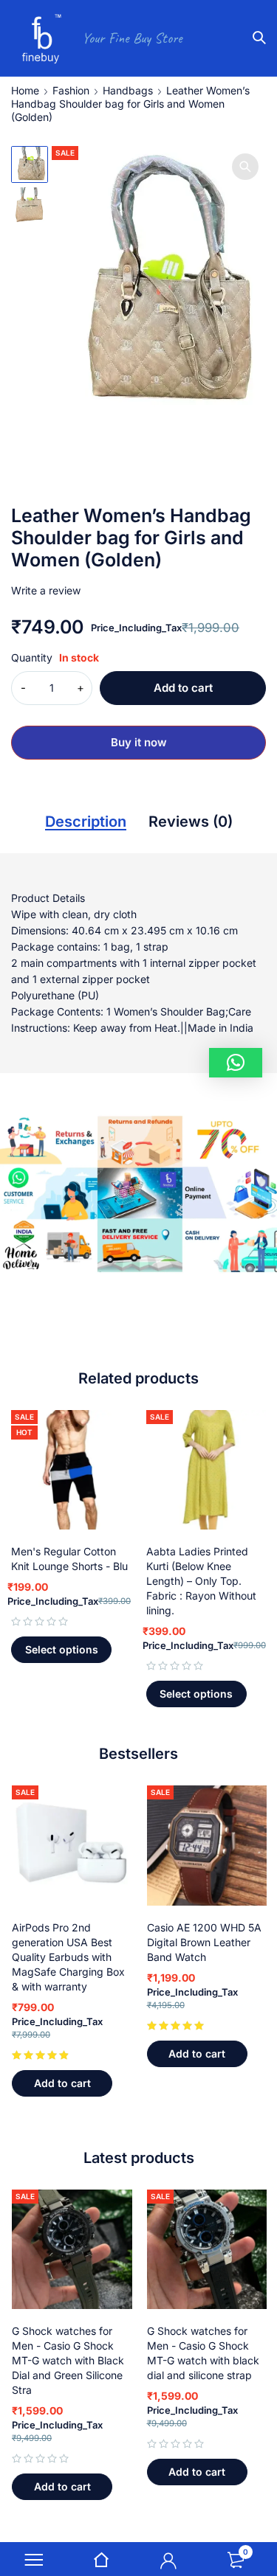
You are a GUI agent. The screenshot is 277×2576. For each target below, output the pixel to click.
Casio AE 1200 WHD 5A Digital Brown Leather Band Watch (204, 1942)
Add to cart (183, 688)
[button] (245, 167)
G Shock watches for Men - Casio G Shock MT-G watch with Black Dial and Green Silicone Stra (68, 2360)
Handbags (128, 90)
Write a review (46, 590)
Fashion (71, 90)
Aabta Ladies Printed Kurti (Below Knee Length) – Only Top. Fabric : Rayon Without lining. (201, 1581)
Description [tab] (86, 822)
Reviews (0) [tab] (191, 822)
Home (25, 90)
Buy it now (139, 742)
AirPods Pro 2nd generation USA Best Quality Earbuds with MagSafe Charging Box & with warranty (68, 1957)
